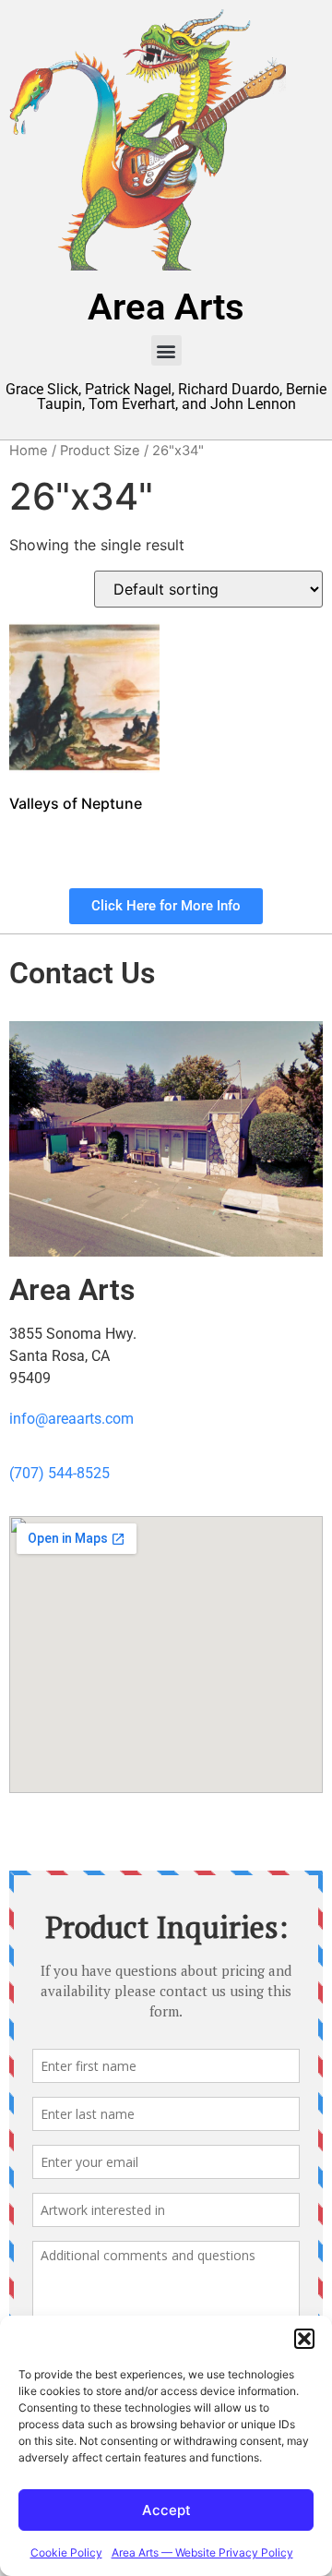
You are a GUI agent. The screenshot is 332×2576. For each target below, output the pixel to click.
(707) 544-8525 (59, 1473)
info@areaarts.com (71, 1419)
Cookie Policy (66, 2552)
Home (29, 451)
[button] (304, 2339)
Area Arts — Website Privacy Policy (202, 2552)
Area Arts (166, 307)
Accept (166, 2510)
